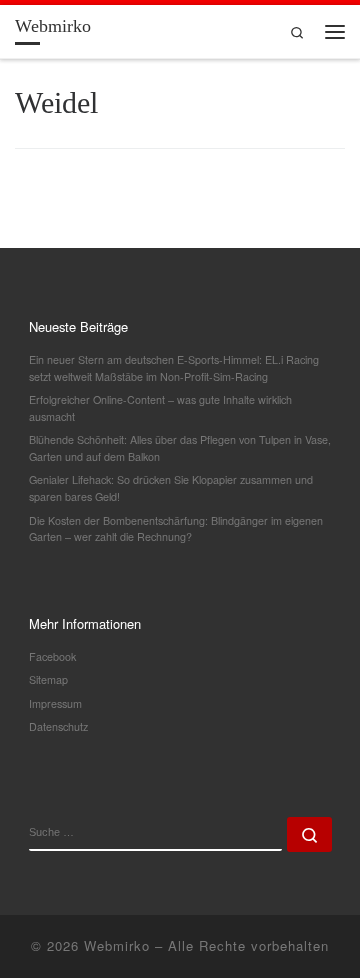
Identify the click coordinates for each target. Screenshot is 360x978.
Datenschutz (58, 726)
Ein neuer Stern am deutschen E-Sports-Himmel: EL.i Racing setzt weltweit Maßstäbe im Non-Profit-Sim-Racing (174, 368)
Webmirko (117, 945)
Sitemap (48, 679)
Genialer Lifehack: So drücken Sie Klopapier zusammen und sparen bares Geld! (171, 488)
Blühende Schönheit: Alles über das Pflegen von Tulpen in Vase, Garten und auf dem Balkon (180, 448)
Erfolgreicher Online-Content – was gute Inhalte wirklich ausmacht (160, 408)
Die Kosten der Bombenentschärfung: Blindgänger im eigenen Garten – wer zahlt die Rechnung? (176, 529)
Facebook (52, 656)
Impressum (55, 703)
